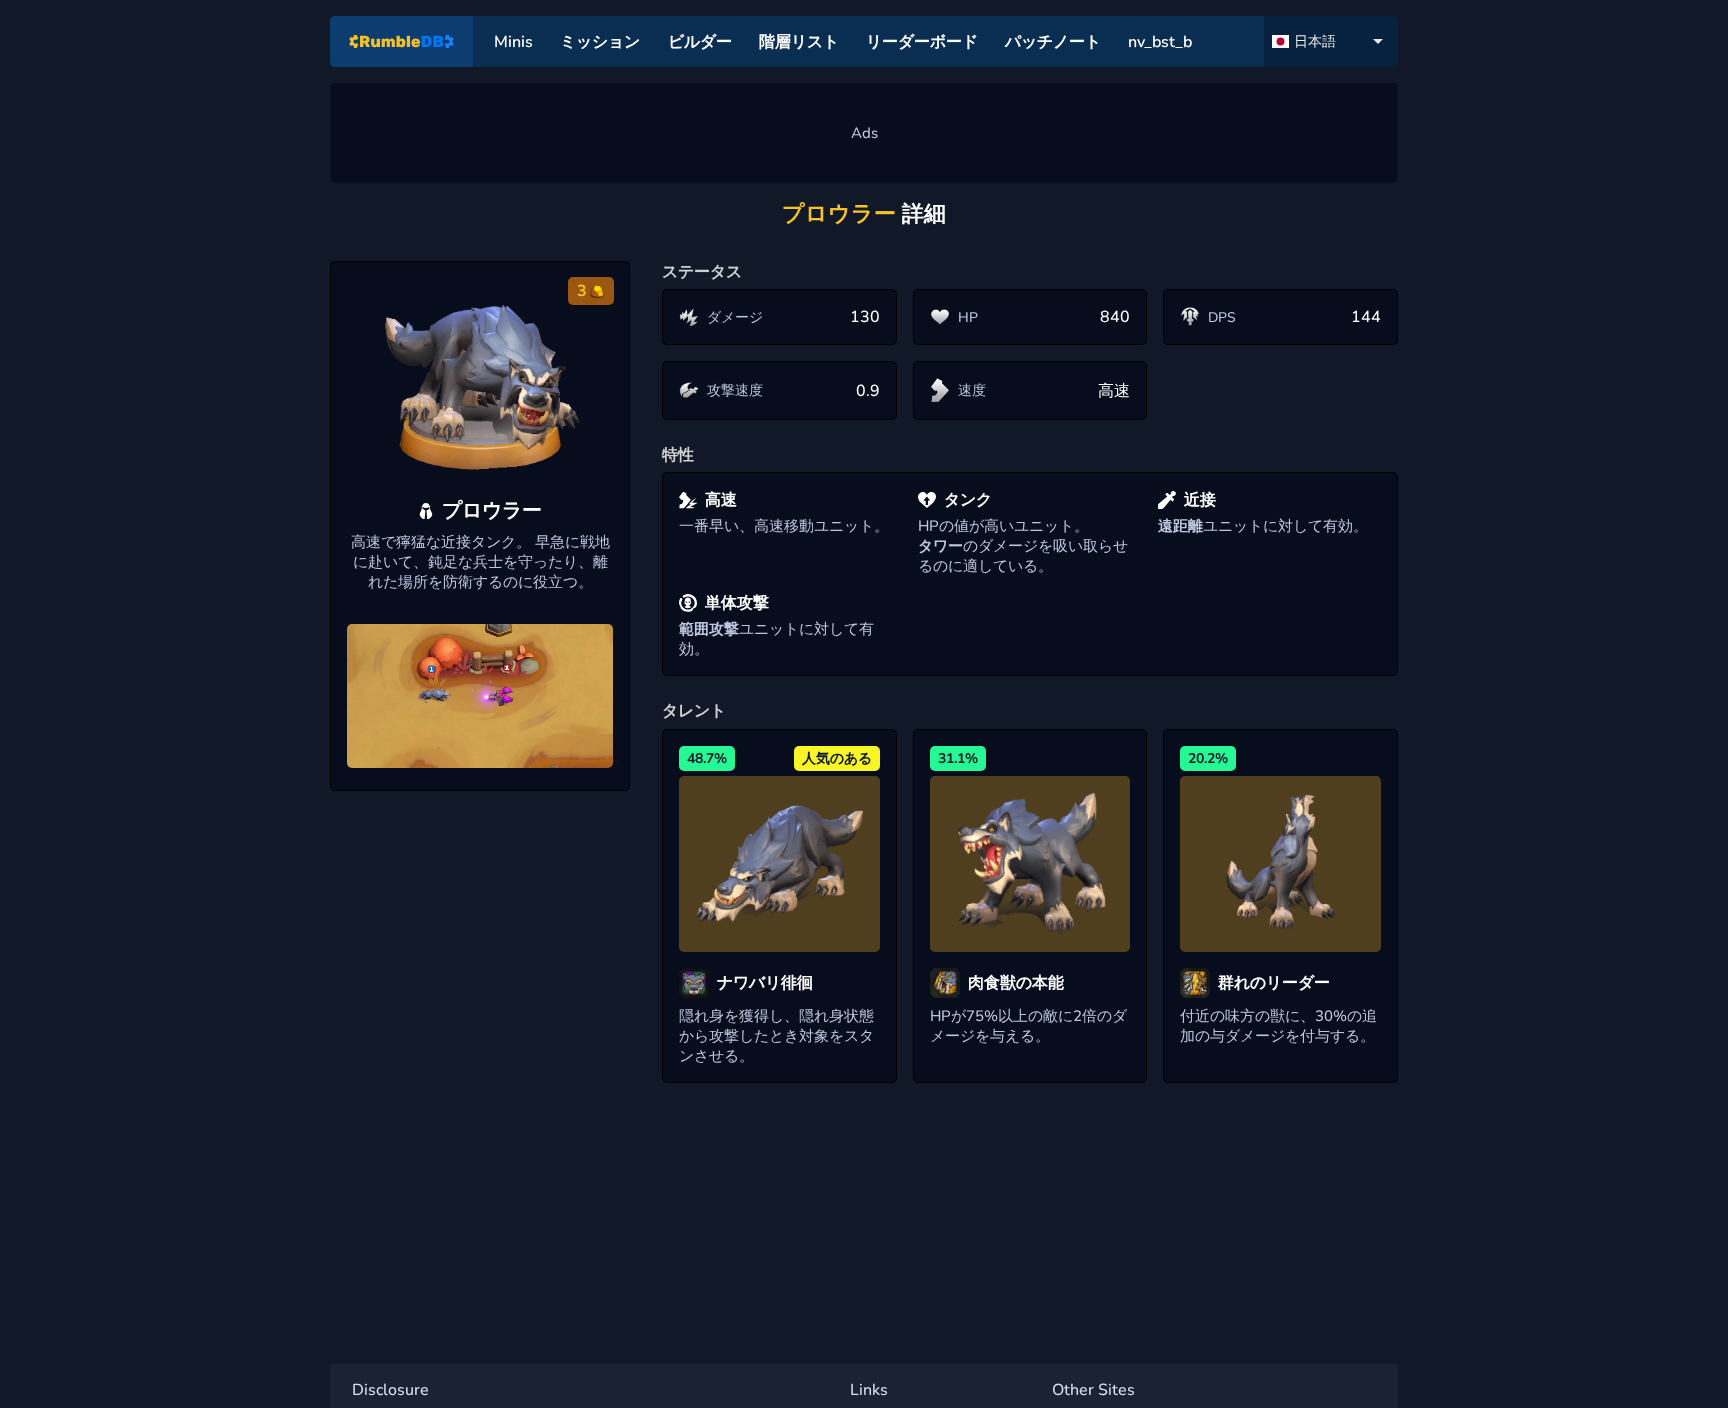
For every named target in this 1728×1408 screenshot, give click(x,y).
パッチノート (1053, 42)
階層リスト (799, 42)
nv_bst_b (1160, 42)
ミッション (600, 42)
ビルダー (700, 42)
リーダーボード (922, 42)
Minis (513, 42)
